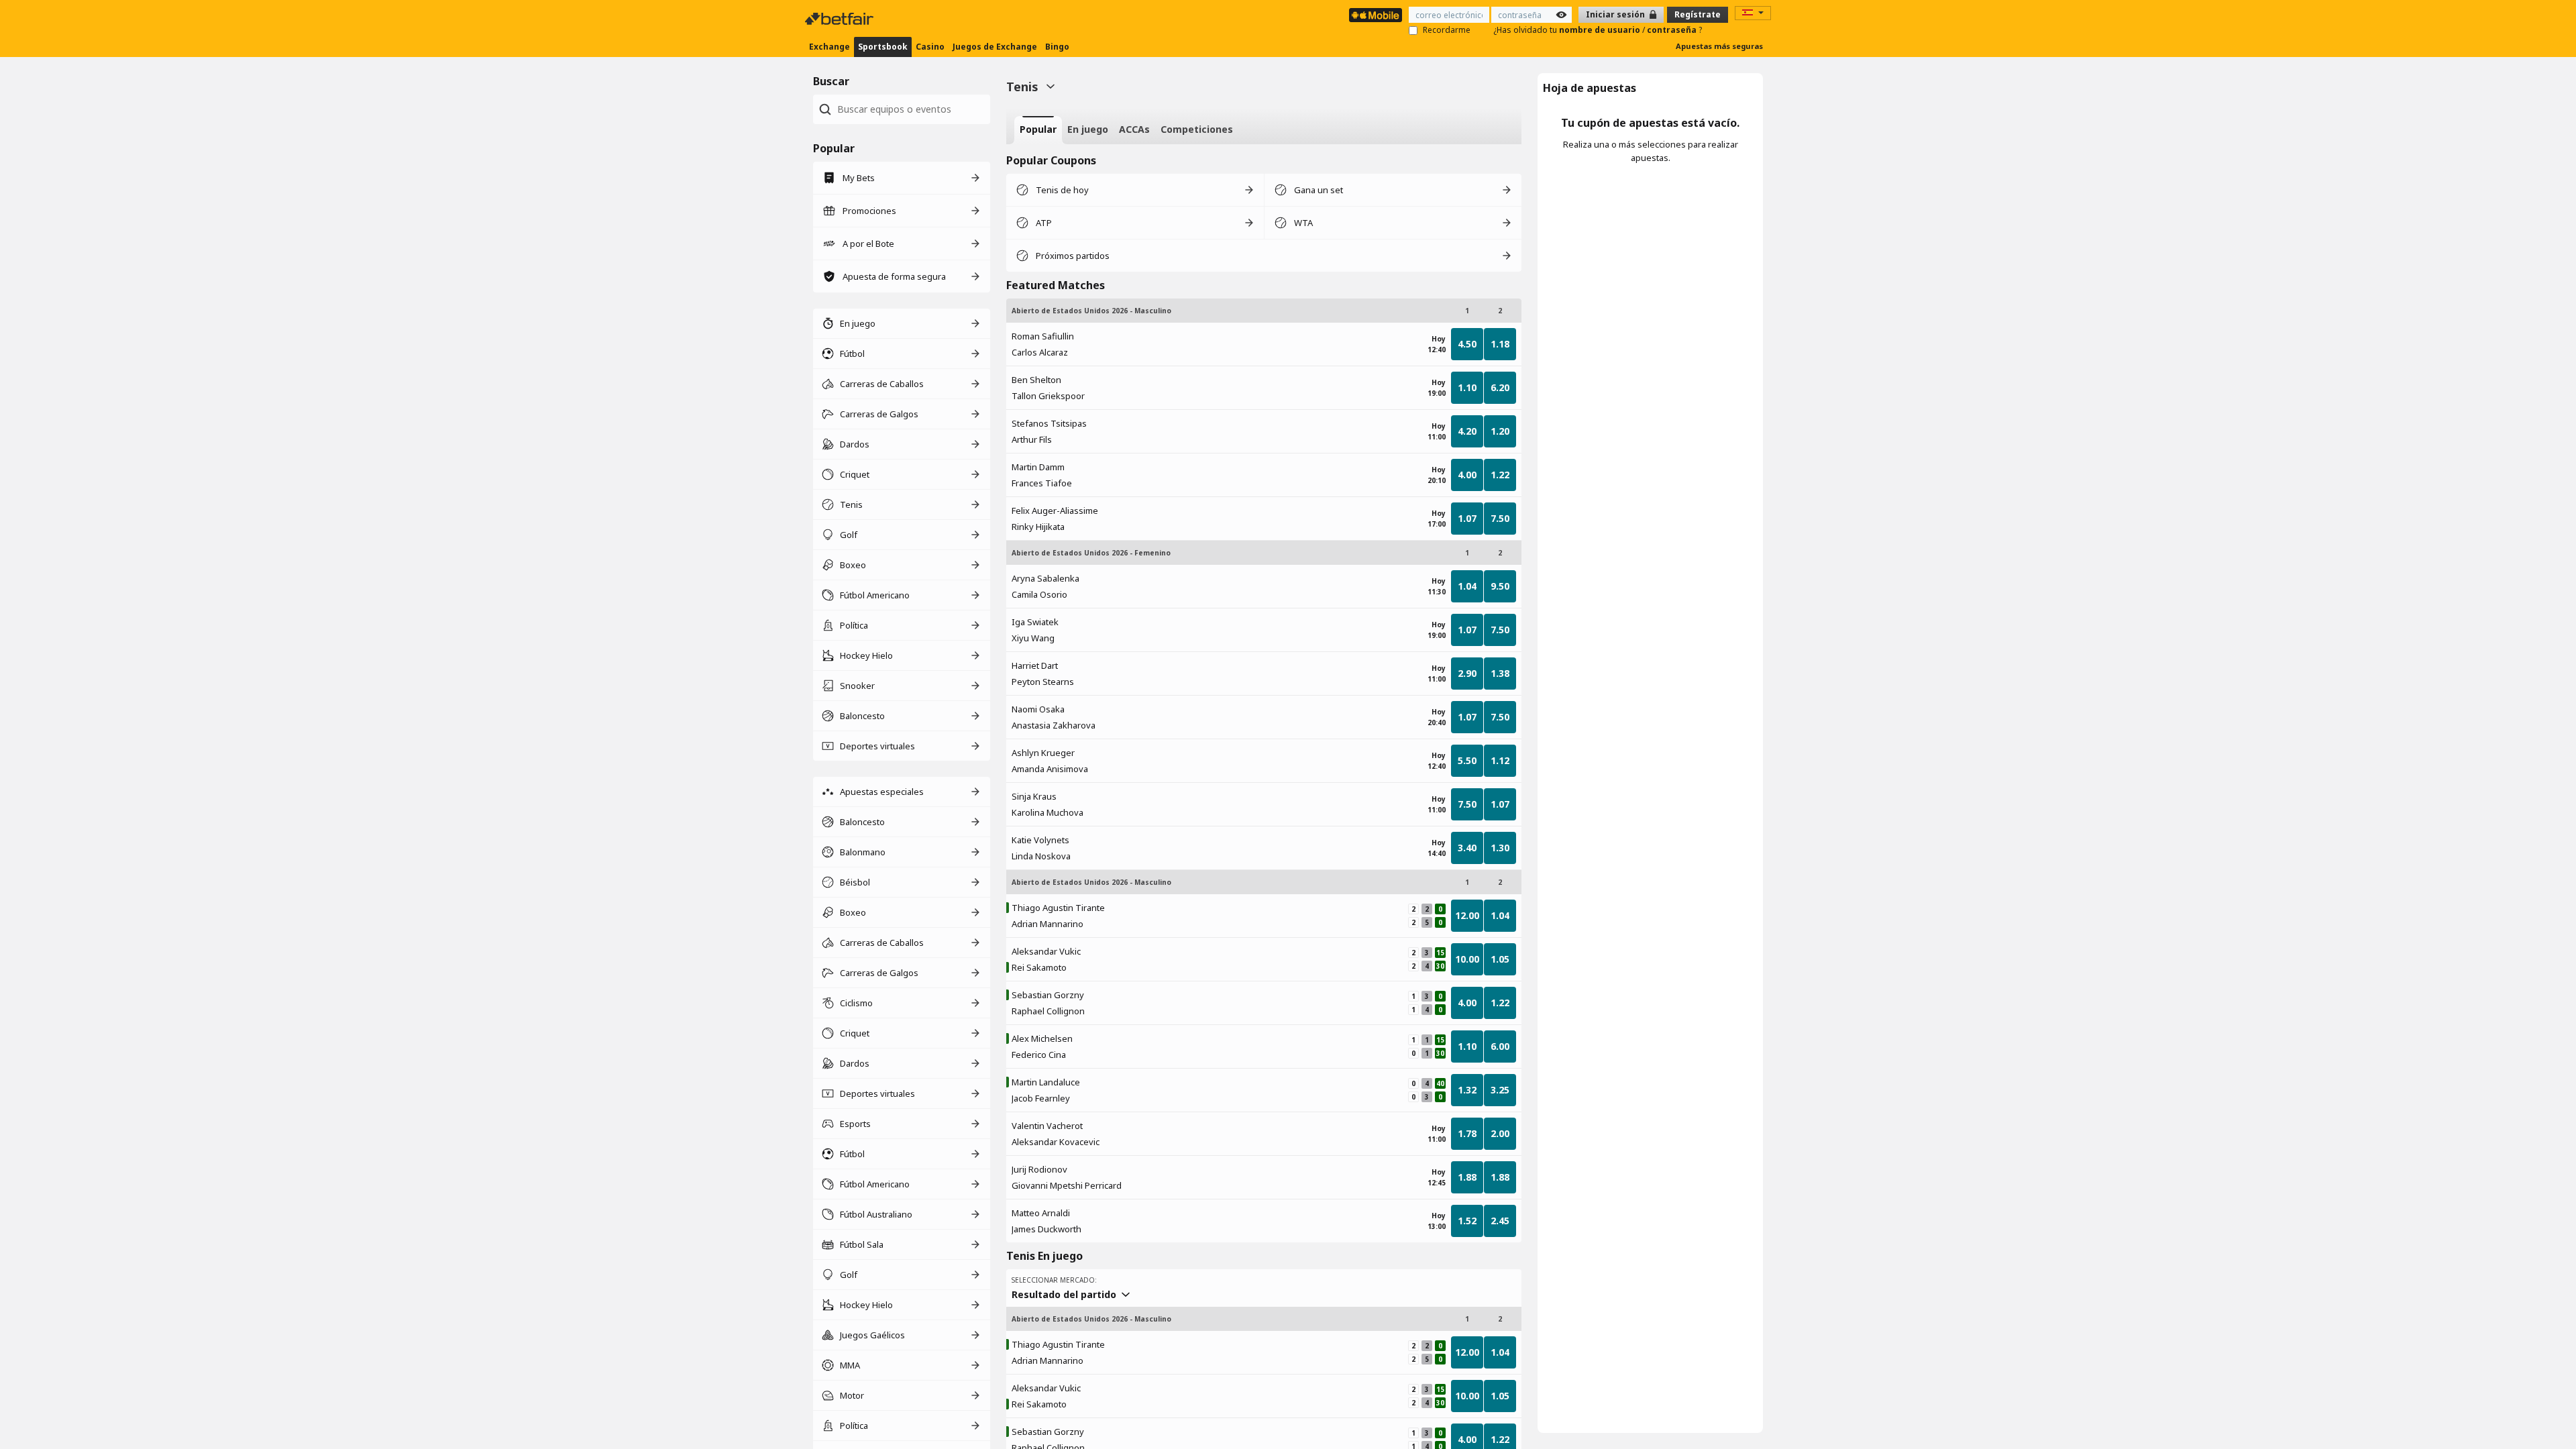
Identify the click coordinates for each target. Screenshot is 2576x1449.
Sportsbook (883, 47)
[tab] (1038, 130)
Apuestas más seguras (1719, 46)
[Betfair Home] (841, 19)
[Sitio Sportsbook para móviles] (1376, 15)
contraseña (1673, 30)
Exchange (829, 47)
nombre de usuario (1601, 30)
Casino (930, 47)
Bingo (1057, 47)
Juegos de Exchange (995, 47)
